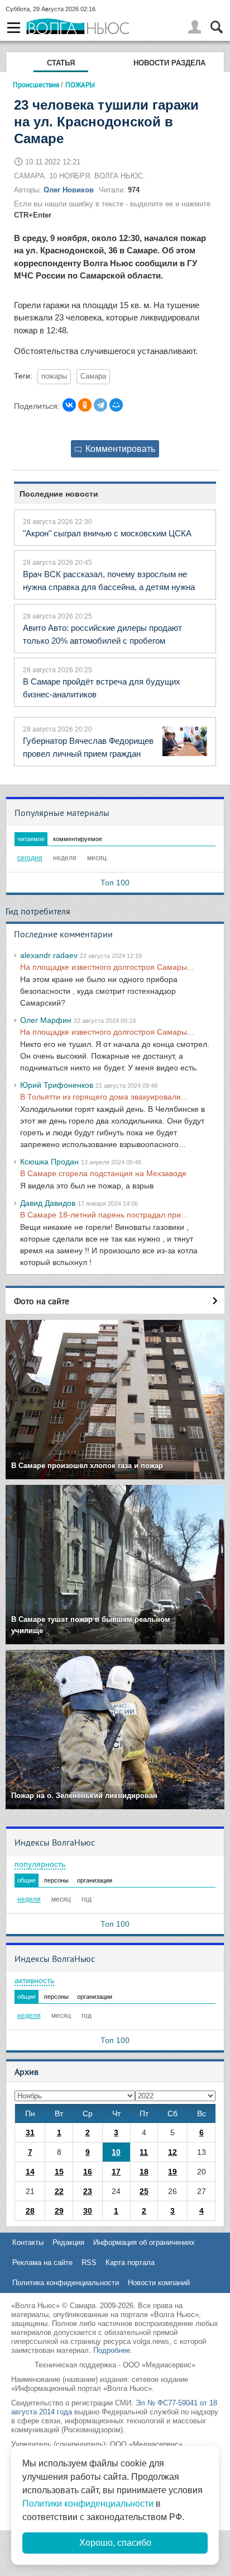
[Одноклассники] (85, 405)
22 (59, 2191)
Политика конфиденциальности (66, 2283)
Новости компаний (159, 2283)
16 (88, 2172)
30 (88, 2211)
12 (172, 2152)
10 (116, 2152)
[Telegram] (100, 405)
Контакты (28, 2242)
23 (88, 2191)
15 (59, 2172)
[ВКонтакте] (69, 405)
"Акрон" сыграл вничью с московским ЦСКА (107, 533)
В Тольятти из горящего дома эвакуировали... (104, 1097)
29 (59, 2211)
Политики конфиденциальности (88, 2504)
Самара (93, 376)
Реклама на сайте (42, 2263)
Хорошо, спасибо (115, 2543)
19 (172, 2172)
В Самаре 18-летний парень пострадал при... (104, 1215)
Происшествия (36, 84)
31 (30, 2132)
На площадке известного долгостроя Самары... (107, 967)
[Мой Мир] (116, 405)
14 (30, 2172)
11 (144, 2152)
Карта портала (130, 2263)
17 (116, 2172)
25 (144, 2191)
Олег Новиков (69, 190)
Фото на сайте (42, 1301)
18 (144, 2172)
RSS (89, 2263)
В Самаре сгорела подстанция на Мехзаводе (103, 1173)
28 (30, 2211)
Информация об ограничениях (144, 2242)
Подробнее (112, 2350)
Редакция (68, 2242)
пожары (54, 376)
